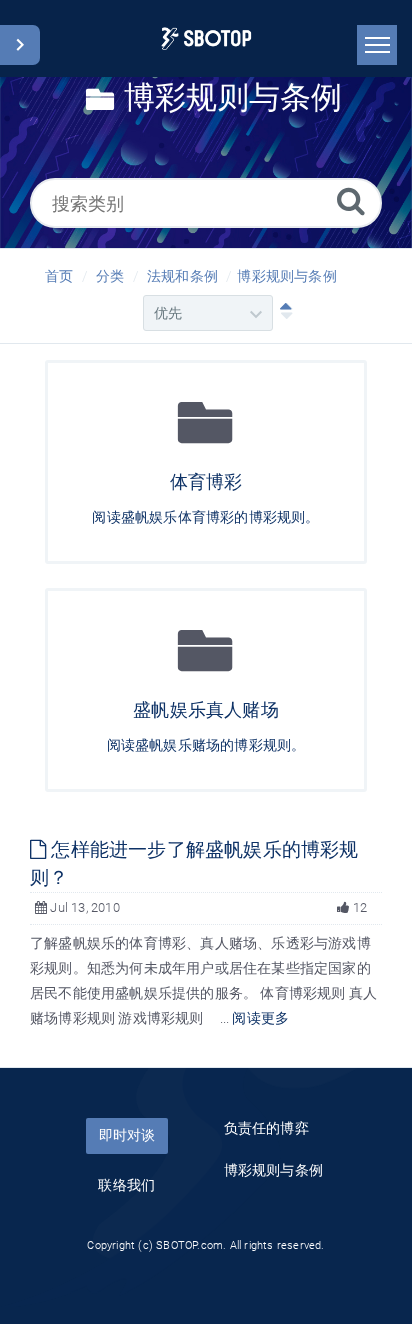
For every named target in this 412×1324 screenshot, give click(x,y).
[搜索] (351, 200)
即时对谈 (127, 1135)
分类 (110, 276)
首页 (59, 276)
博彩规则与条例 (286, 276)
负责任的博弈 (266, 1128)
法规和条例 (182, 276)
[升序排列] (282, 313)
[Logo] (206, 38)
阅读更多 (260, 1018)
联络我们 (126, 1185)
